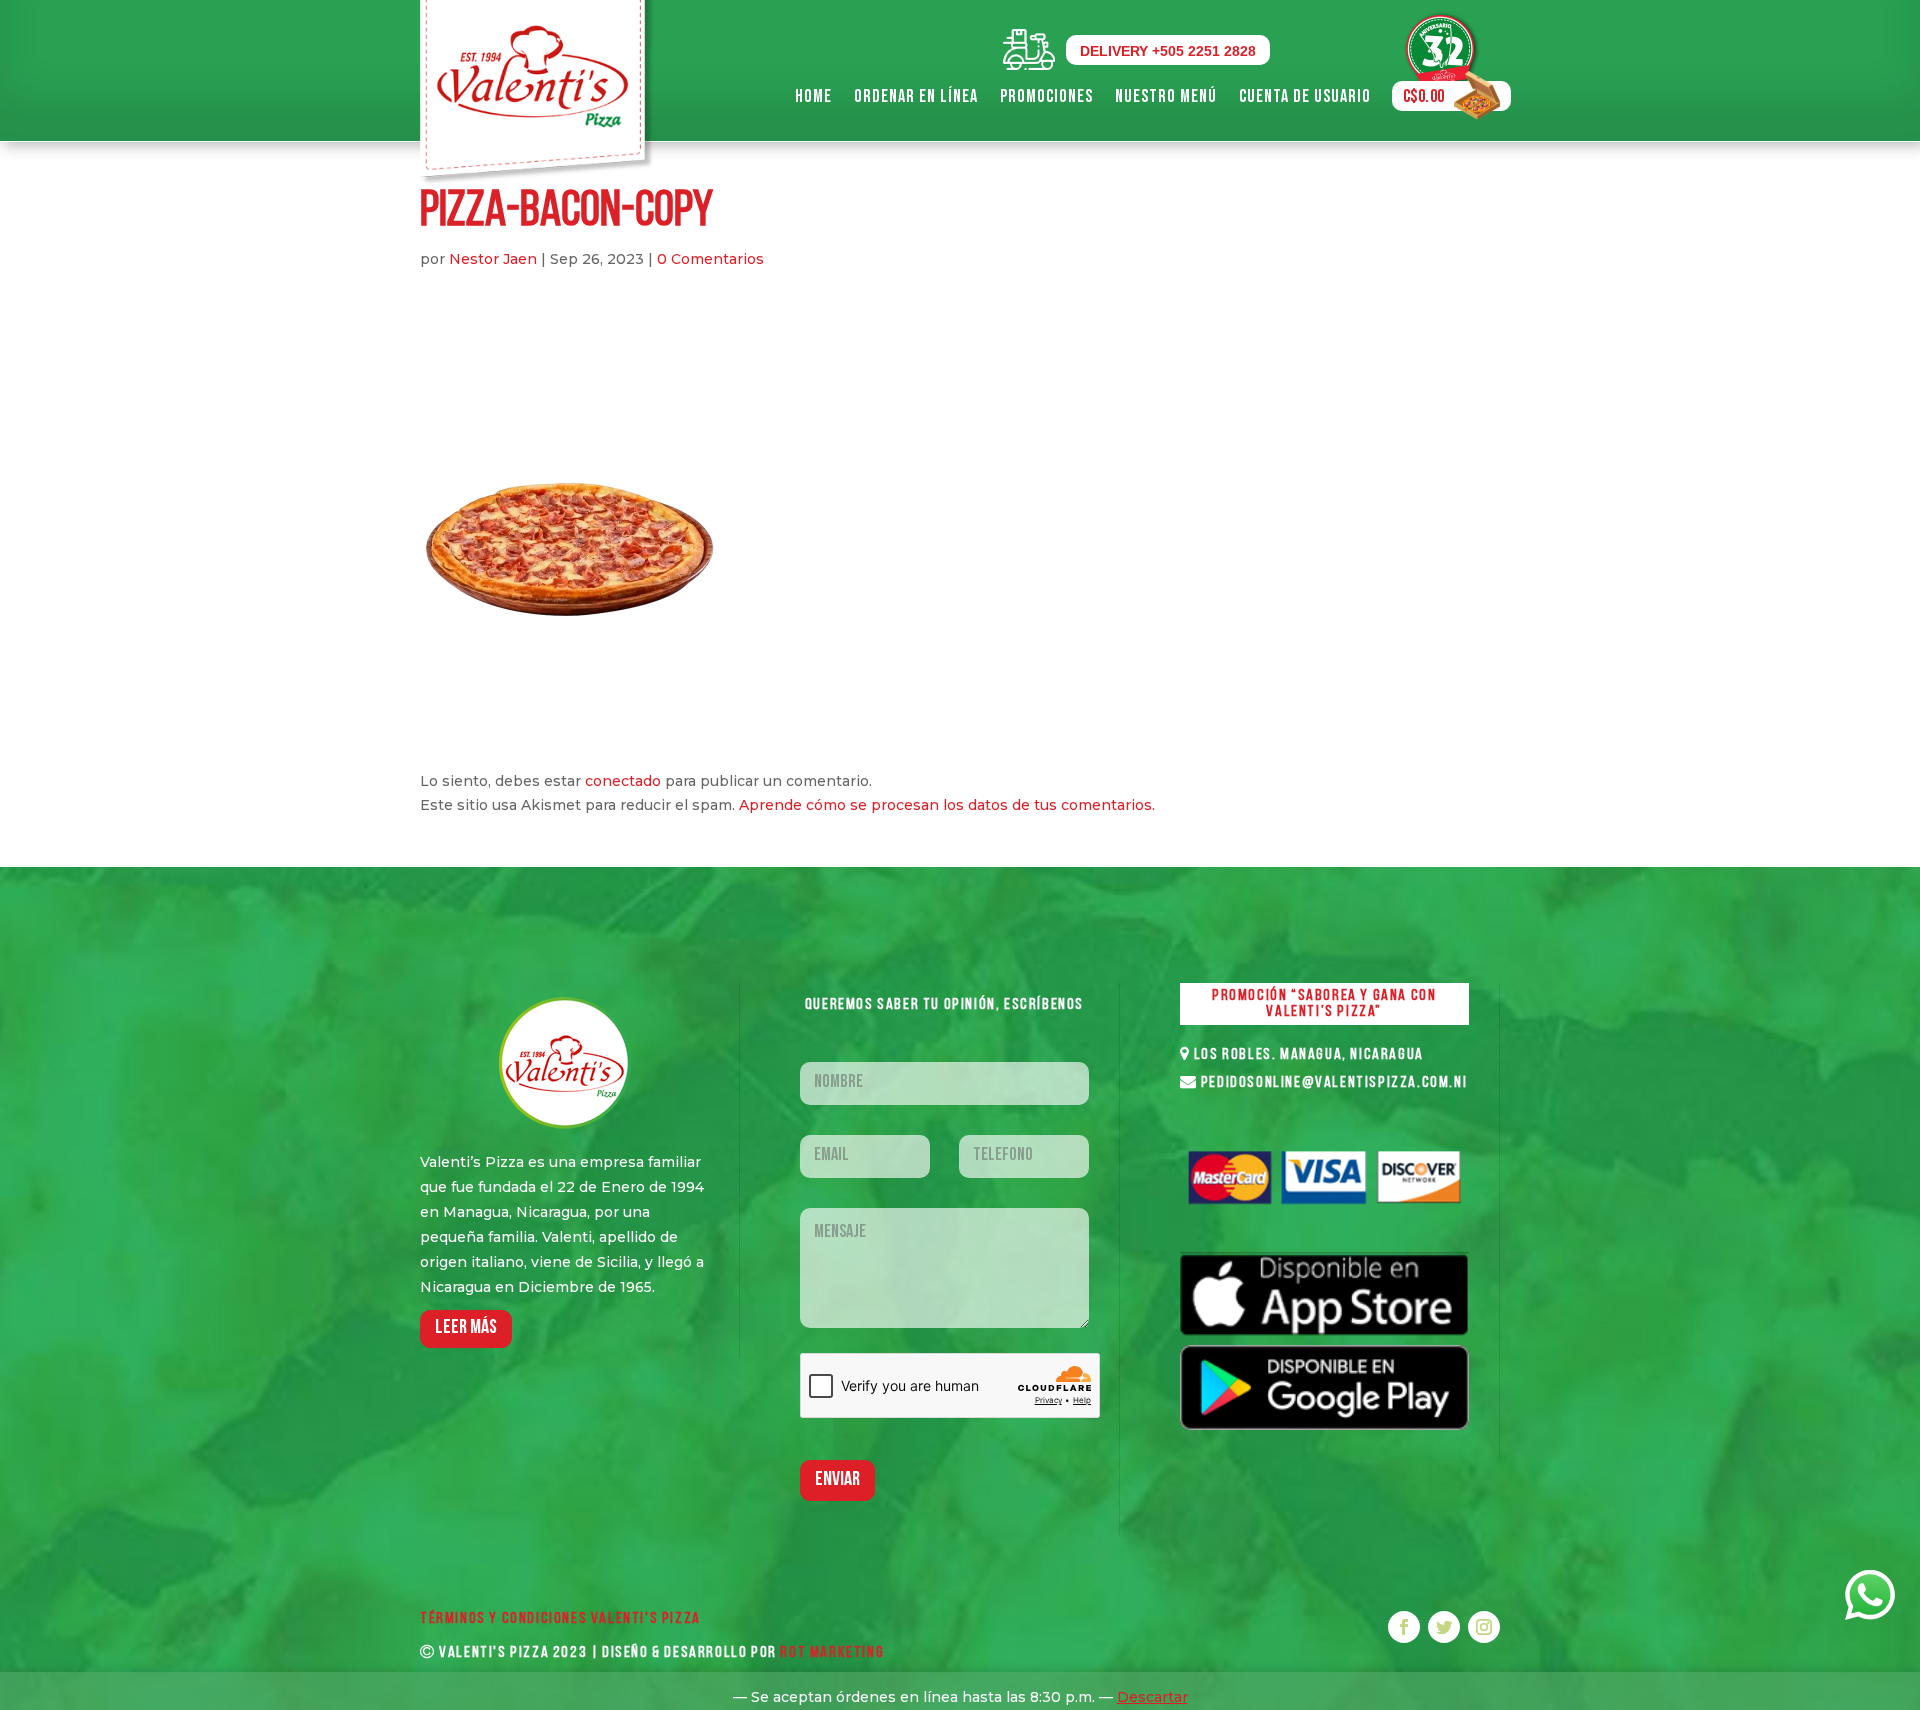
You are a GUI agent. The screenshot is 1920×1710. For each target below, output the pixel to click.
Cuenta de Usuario (1305, 96)
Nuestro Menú (1166, 96)
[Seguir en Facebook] (1404, 1627)
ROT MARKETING (832, 1653)
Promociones (1046, 96)
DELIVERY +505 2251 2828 (1168, 51)
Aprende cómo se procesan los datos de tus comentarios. (947, 805)
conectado (623, 781)
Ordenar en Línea (916, 96)
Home (813, 96)
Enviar (837, 1480)
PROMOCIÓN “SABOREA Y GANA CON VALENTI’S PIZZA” (1324, 1004)
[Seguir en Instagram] (1484, 1627)
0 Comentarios (710, 259)
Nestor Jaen (493, 259)
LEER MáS (466, 1328)
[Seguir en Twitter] (1444, 1627)
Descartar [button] (1152, 1697)
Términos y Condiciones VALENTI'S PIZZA (560, 1619)
